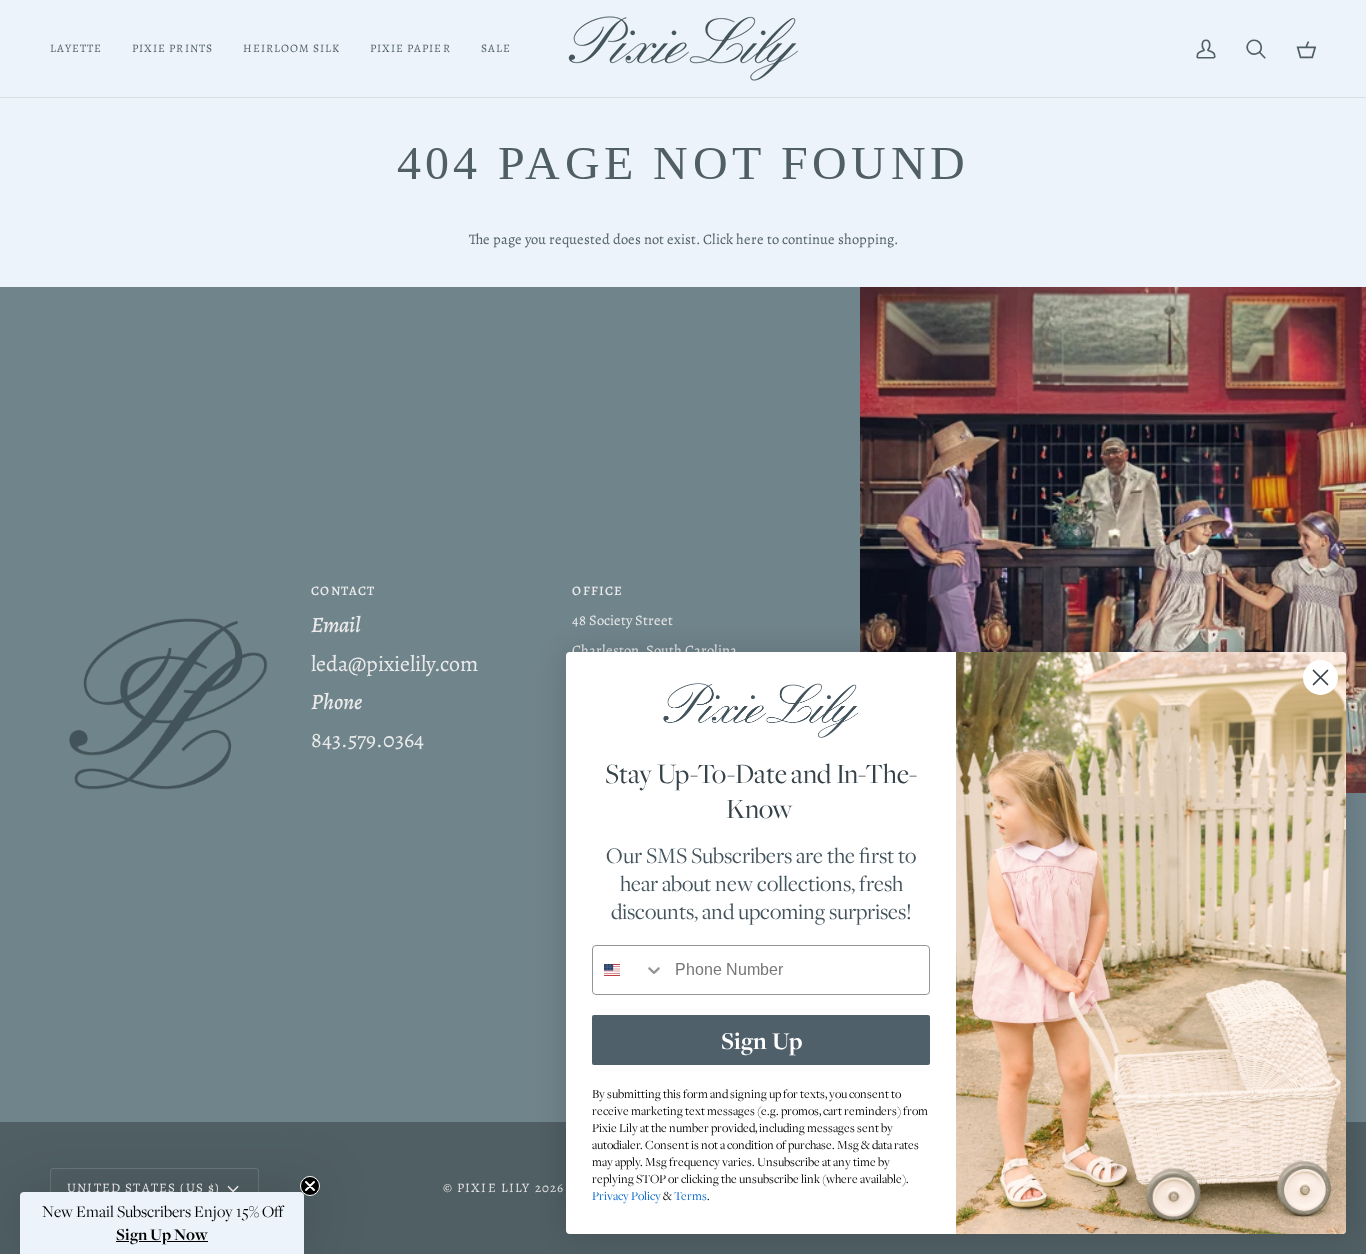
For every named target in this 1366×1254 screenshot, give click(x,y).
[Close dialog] (1320, 677)
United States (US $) (143, 1187)
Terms (690, 1195)
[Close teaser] (310, 1186)
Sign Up (761, 1040)
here (750, 239)
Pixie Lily (494, 1187)
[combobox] (629, 970)
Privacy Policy (626, 1195)
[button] (168, 586)
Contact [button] (343, 590)
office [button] (597, 590)
